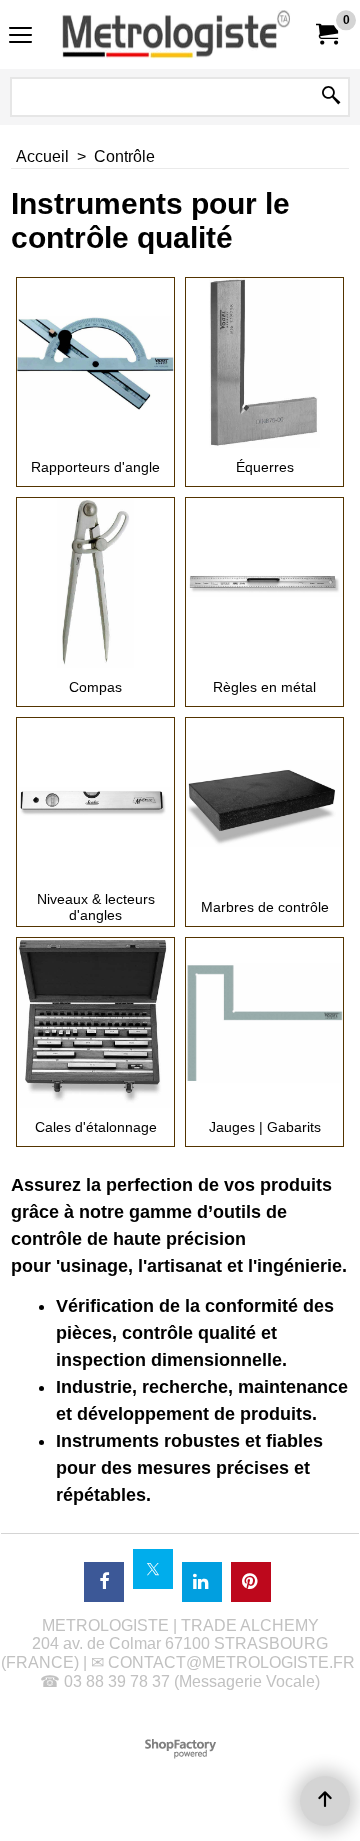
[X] (153, 1569)
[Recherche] (331, 97)
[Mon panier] (326, 34)
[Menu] (20, 36)
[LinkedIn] (202, 1582)
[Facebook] (104, 1582)
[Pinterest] (251, 1582)
